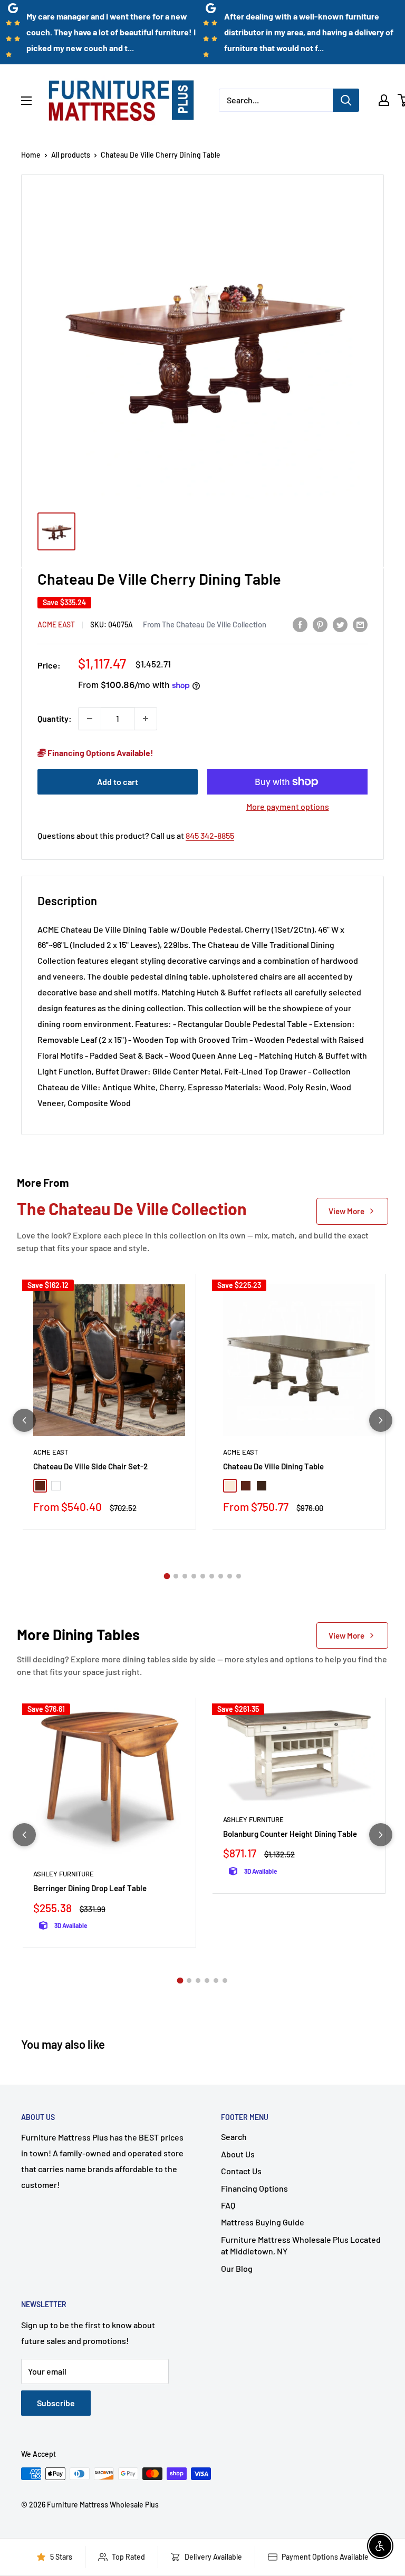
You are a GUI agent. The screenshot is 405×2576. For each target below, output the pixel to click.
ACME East (56, 624)
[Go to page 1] (167, 1576)
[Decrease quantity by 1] (90, 719)
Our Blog (237, 2268)
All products (71, 155)
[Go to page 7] (221, 1576)
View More (346, 1211)
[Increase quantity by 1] (146, 719)
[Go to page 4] (194, 1576)
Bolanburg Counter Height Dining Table (290, 1834)
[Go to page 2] (176, 1576)
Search (234, 2137)
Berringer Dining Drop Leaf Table (90, 1888)
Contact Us (241, 2171)
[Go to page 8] (230, 1576)
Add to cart (118, 782)
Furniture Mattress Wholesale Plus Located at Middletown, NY (301, 2245)
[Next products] (381, 1420)
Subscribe (56, 2403)
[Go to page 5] (203, 1576)
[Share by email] (360, 624)
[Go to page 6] (212, 1576)
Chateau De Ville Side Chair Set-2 (90, 1466)
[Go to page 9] (239, 1576)
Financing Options (254, 2188)
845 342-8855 (210, 835)
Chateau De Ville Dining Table (273, 1466)
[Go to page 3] (185, 1576)
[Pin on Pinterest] (320, 624)
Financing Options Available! (100, 753)
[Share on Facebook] (300, 624)
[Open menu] (26, 101)
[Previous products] (24, 1420)
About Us (238, 2154)
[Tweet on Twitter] (340, 624)
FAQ (228, 2205)
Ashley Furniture (64, 1874)
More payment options (288, 806)
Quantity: (55, 718)
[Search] (346, 100)
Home (31, 155)
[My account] (384, 100)
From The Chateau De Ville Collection (205, 624)
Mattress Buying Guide (263, 2222)
